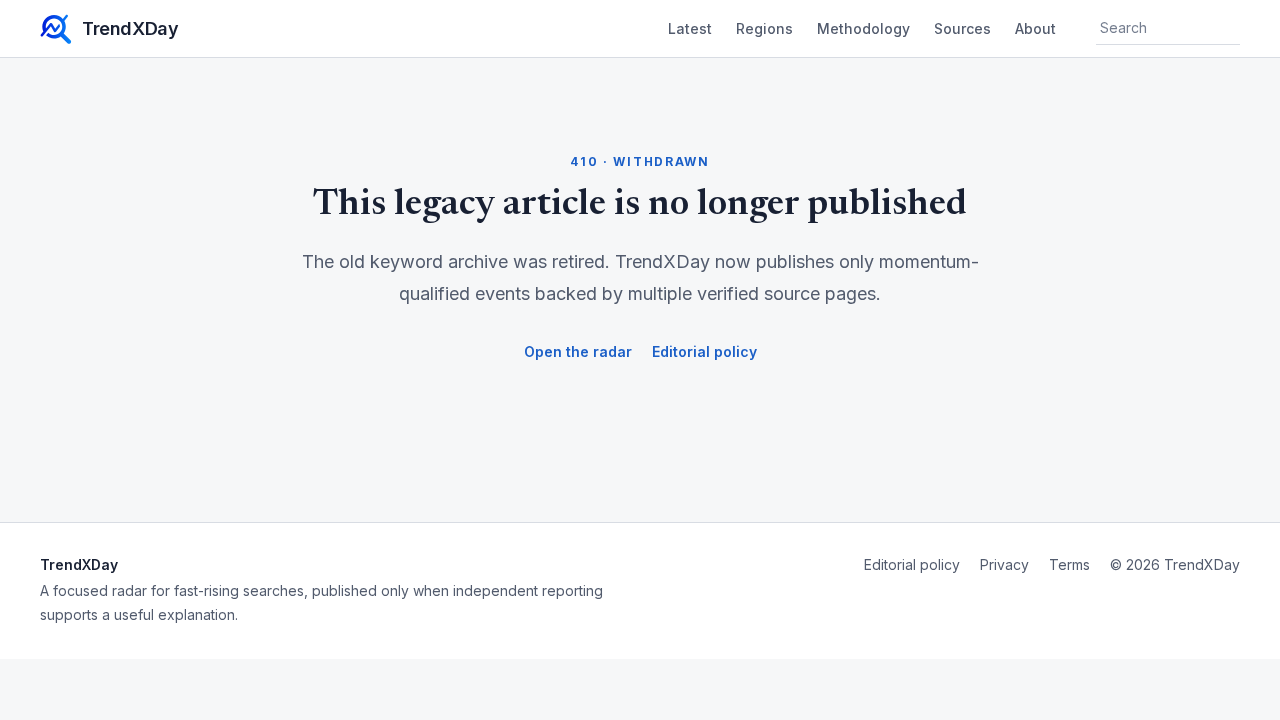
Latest (690, 28)
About (1035, 28)
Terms (1069, 564)
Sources (962, 28)
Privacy (1004, 564)
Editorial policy (704, 351)
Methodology (863, 28)
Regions (764, 28)
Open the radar (578, 351)
